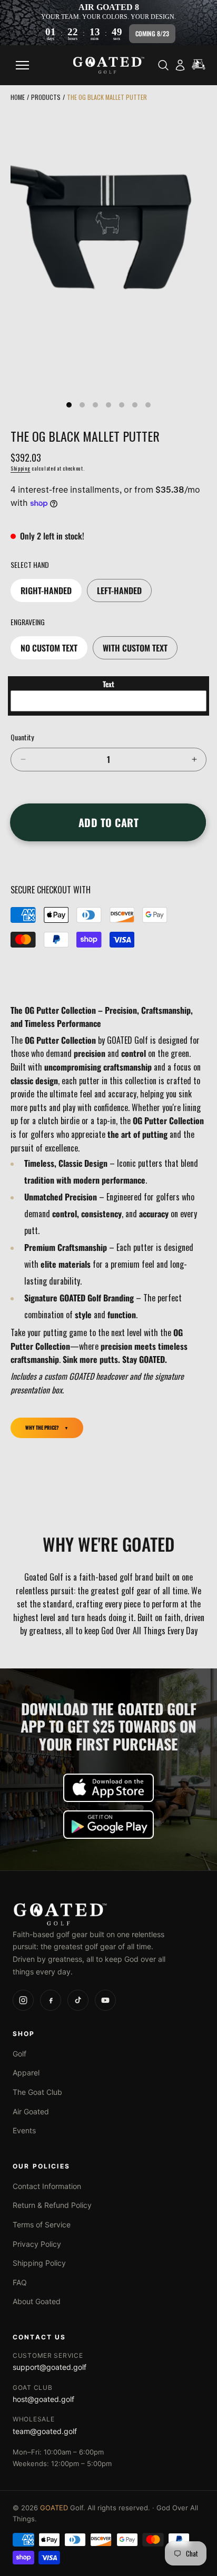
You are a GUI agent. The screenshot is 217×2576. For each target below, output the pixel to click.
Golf (19, 2054)
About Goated (37, 2301)
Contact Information (47, 2186)
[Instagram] (23, 2000)
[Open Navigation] (22, 65)
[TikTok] (78, 2000)
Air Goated (31, 2111)
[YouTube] (105, 2000)
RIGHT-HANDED (46, 590)
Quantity (22, 737)
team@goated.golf (45, 2431)
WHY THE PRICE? (42, 1428)
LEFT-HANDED (119, 590)
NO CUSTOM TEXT (49, 648)
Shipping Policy (39, 2263)
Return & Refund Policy (52, 2205)
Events (24, 2130)
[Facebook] (51, 2000)
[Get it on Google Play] (108, 1825)
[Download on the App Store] (108, 1788)
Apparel (26, 2073)
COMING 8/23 (152, 33)
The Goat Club (37, 2092)
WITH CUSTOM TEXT (135, 648)
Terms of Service (42, 2224)
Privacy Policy (37, 2244)
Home (18, 97)
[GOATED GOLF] (108, 1914)
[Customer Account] (180, 65)
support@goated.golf (50, 2367)
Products (46, 97)
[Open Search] (163, 65)
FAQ (20, 2282)
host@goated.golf (43, 2399)
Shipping (21, 468)
